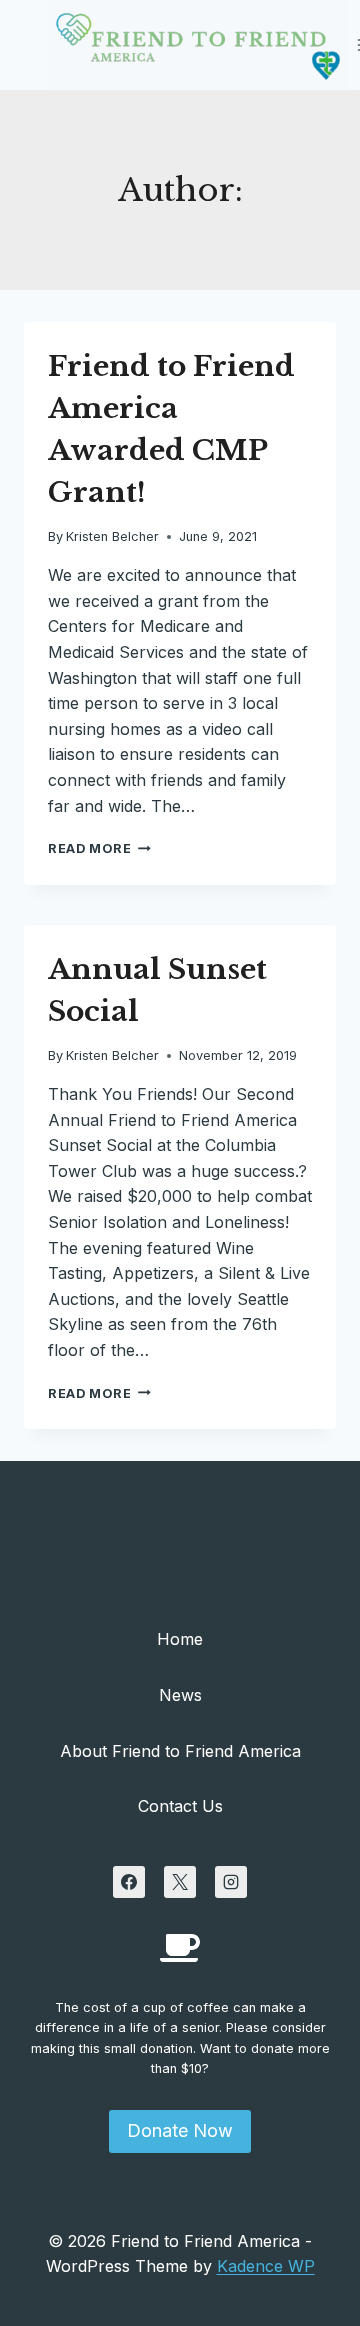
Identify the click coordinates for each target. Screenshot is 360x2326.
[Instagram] (231, 1882)
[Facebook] (129, 1882)
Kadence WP (266, 2266)
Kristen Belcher (112, 536)
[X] (180, 1882)
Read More (99, 848)
